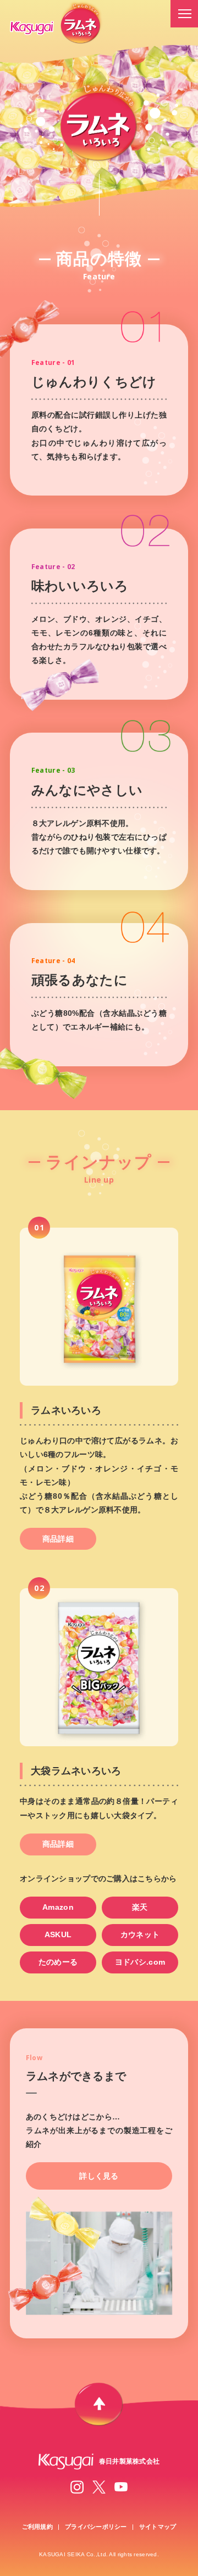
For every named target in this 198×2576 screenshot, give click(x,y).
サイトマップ (158, 2527)
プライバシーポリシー (96, 2527)
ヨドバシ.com (140, 1962)
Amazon (58, 1907)
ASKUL (58, 1934)
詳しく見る (99, 2176)
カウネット (140, 1934)
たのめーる (58, 1962)
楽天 (140, 1907)
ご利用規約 (37, 2527)
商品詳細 (58, 1539)
